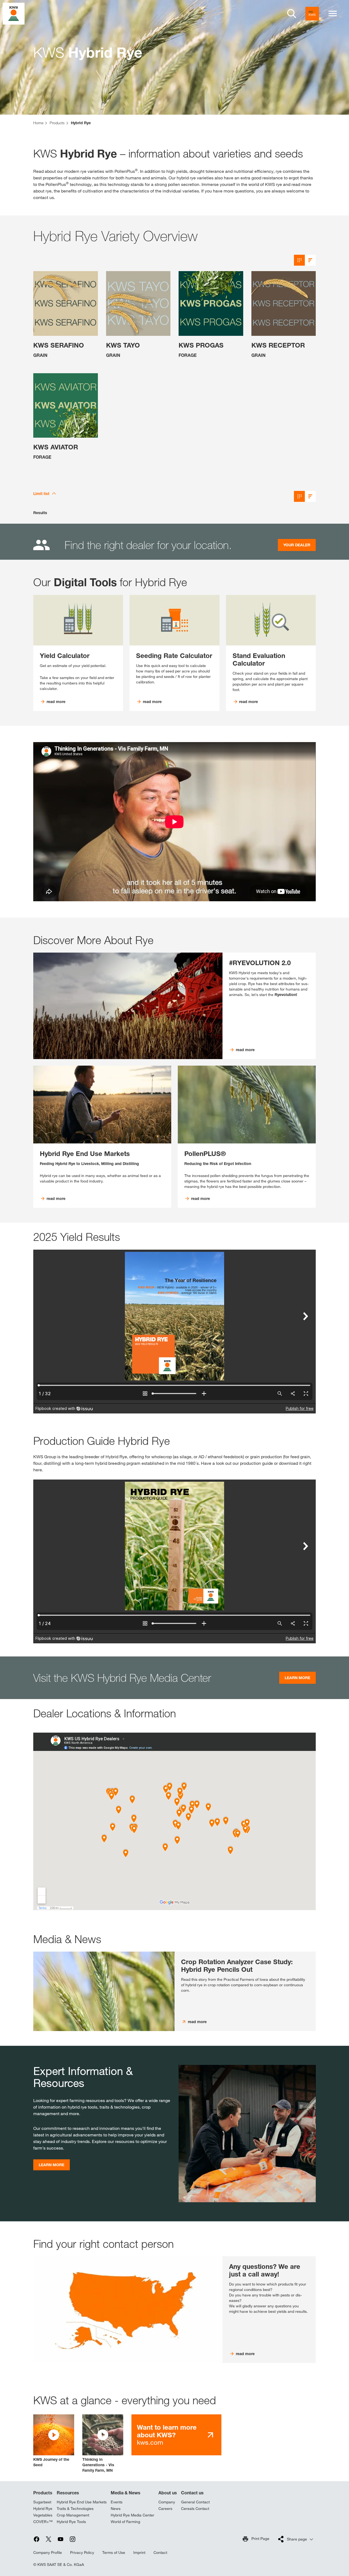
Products (43, 2493)
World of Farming (125, 2522)
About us (168, 2493)
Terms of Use (114, 2553)
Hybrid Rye (43, 2509)
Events (117, 2502)
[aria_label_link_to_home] (14, 13)
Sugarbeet (42, 2502)
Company (167, 2502)
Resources (68, 2493)
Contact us (192, 2493)
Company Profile (48, 2553)
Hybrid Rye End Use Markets (82, 2502)
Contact (160, 2553)
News (116, 2509)
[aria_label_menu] (333, 14)
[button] (54, 2441)
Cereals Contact (195, 2509)
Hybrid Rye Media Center (133, 2515)
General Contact (195, 2502)
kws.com (167, 2435)
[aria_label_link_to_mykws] (312, 14)
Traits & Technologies (75, 2509)
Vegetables (43, 2515)
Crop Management (73, 2515)
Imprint (139, 2553)
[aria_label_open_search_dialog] (292, 14)
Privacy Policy (82, 2553)
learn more (52, 2165)
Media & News (126, 2493)
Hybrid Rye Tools (71, 2522)
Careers (165, 2509)
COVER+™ (43, 2522)
